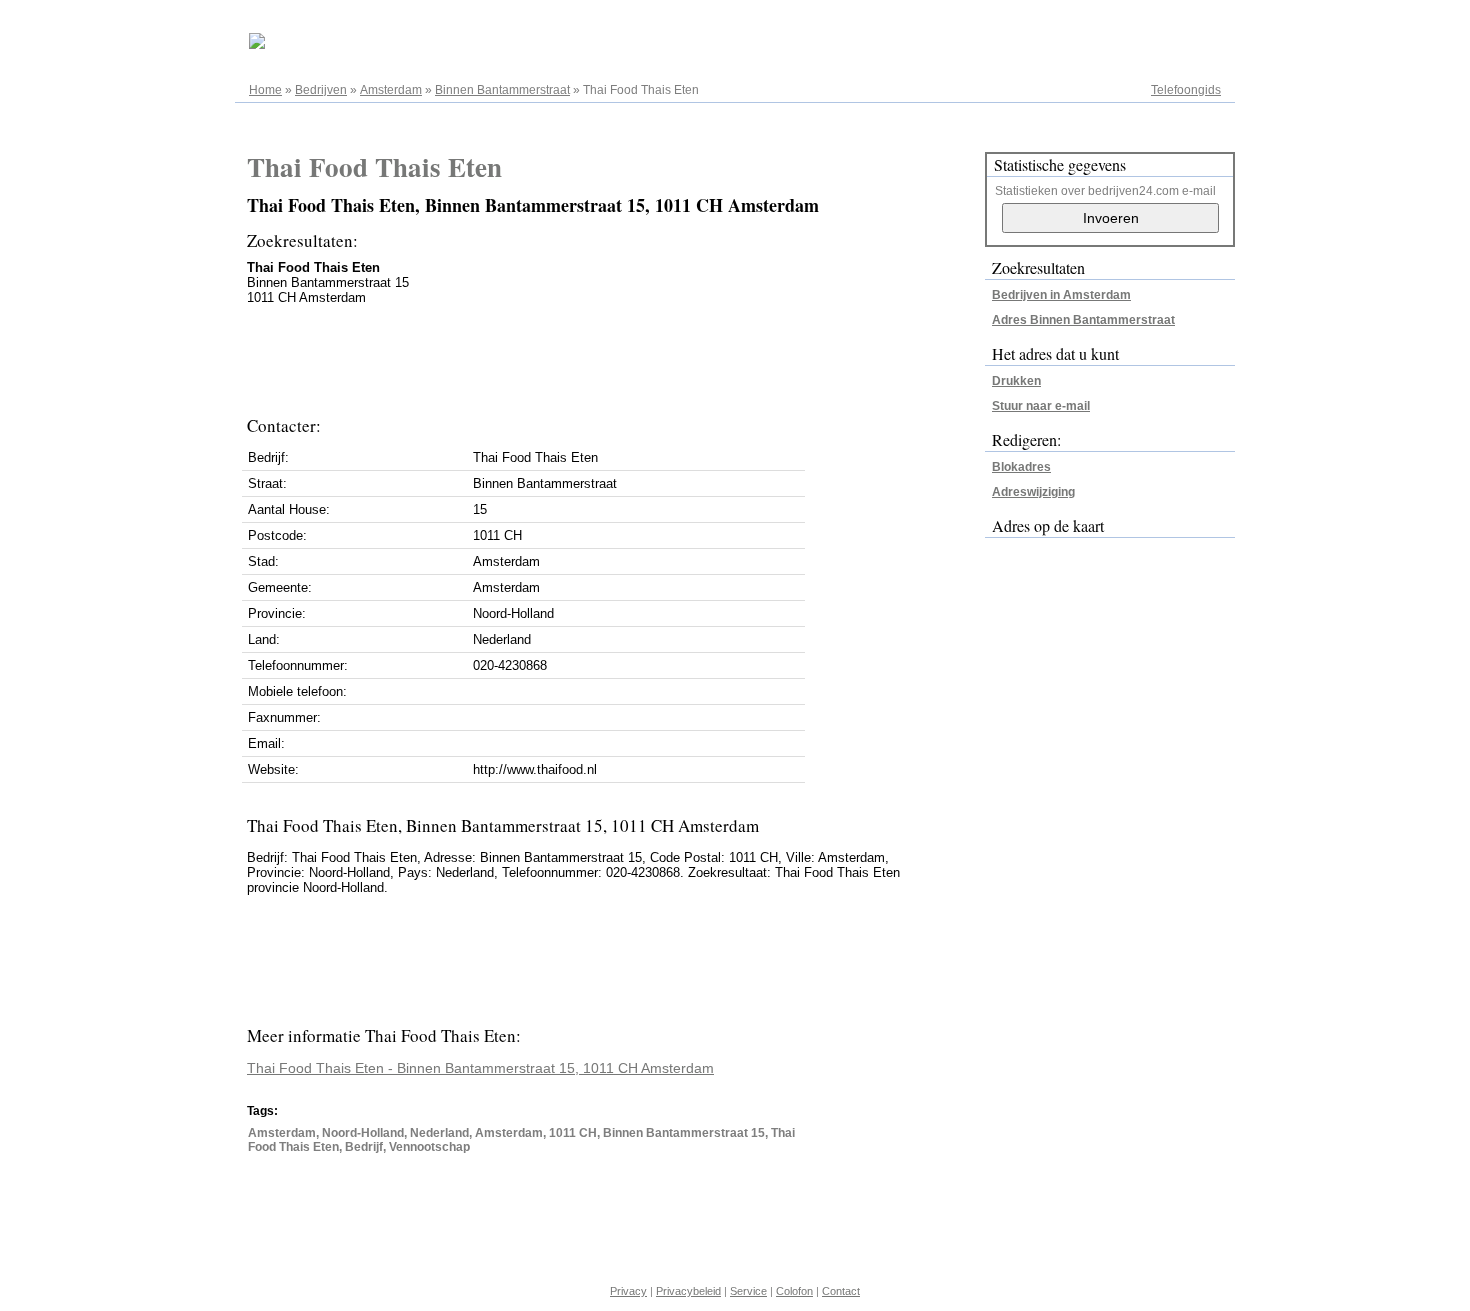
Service (748, 1291)
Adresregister (1184, 22)
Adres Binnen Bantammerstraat (1083, 320)
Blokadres (1021, 467)
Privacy (628, 1291)
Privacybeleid (688, 1291)
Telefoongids (1186, 90)
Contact (841, 1291)
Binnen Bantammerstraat (502, 90)
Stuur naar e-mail (1041, 406)
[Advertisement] (611, 355)
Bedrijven (321, 90)
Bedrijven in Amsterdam (1061, 295)
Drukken (1016, 381)
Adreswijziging (1033, 492)
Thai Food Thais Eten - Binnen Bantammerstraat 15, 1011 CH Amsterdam (480, 1068)
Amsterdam (391, 90)
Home (265, 90)
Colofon (794, 1291)
